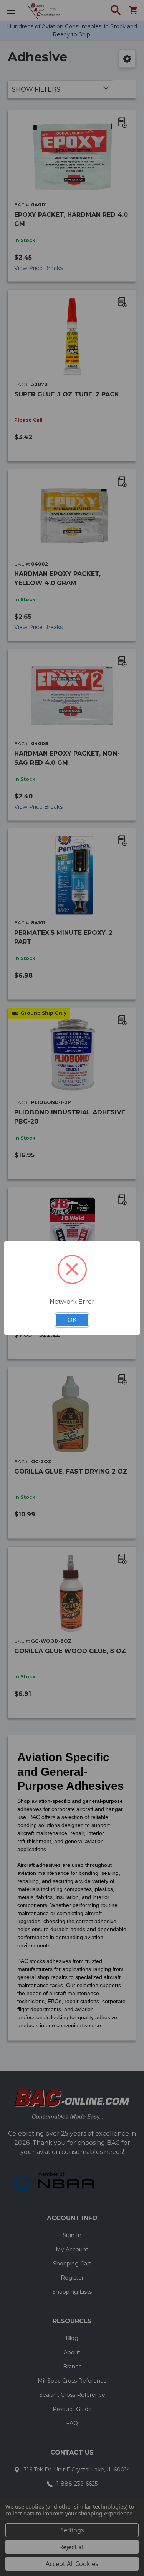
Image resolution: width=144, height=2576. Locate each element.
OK (72, 1320)
